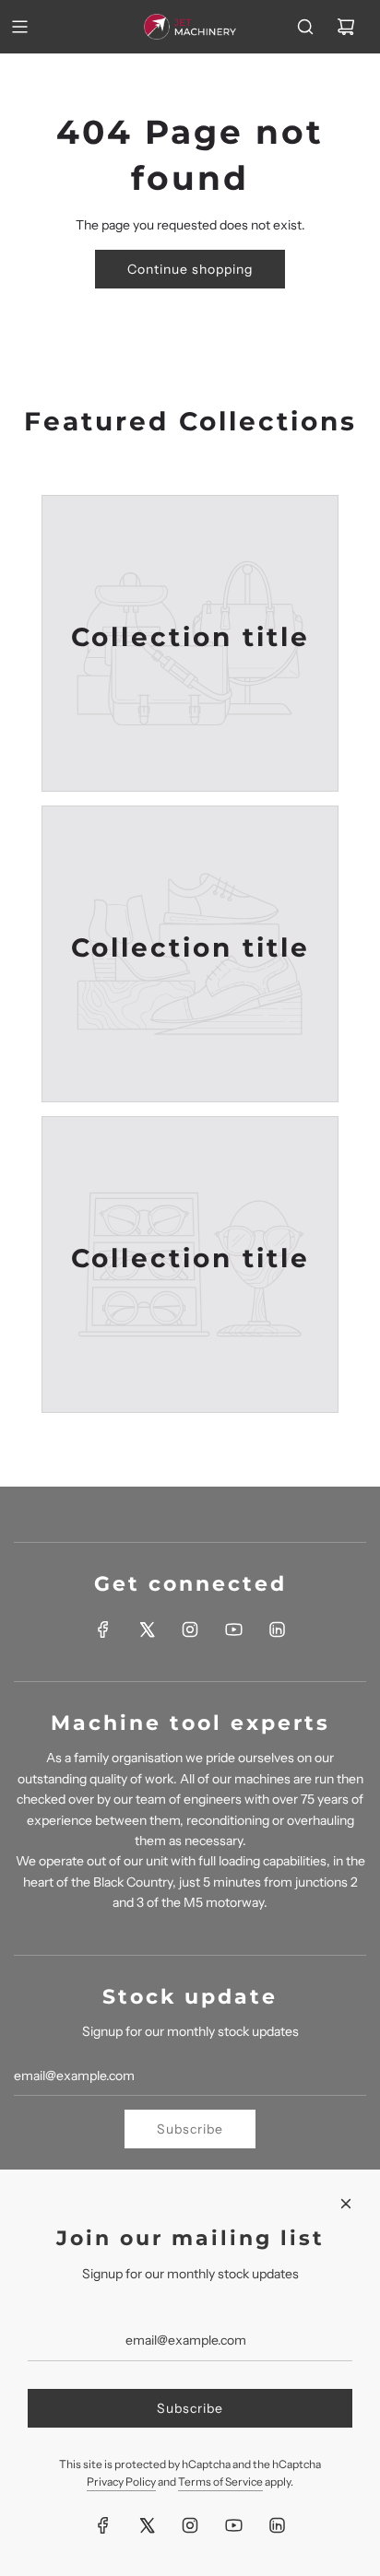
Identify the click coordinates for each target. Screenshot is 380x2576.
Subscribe (190, 2129)
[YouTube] (233, 1629)
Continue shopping (190, 269)
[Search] (305, 27)
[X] (147, 1629)
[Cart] (346, 27)
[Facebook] (103, 1629)
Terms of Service (220, 2482)
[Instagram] (190, 1629)
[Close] (346, 2204)
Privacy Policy (121, 2482)
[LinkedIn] (277, 1629)
